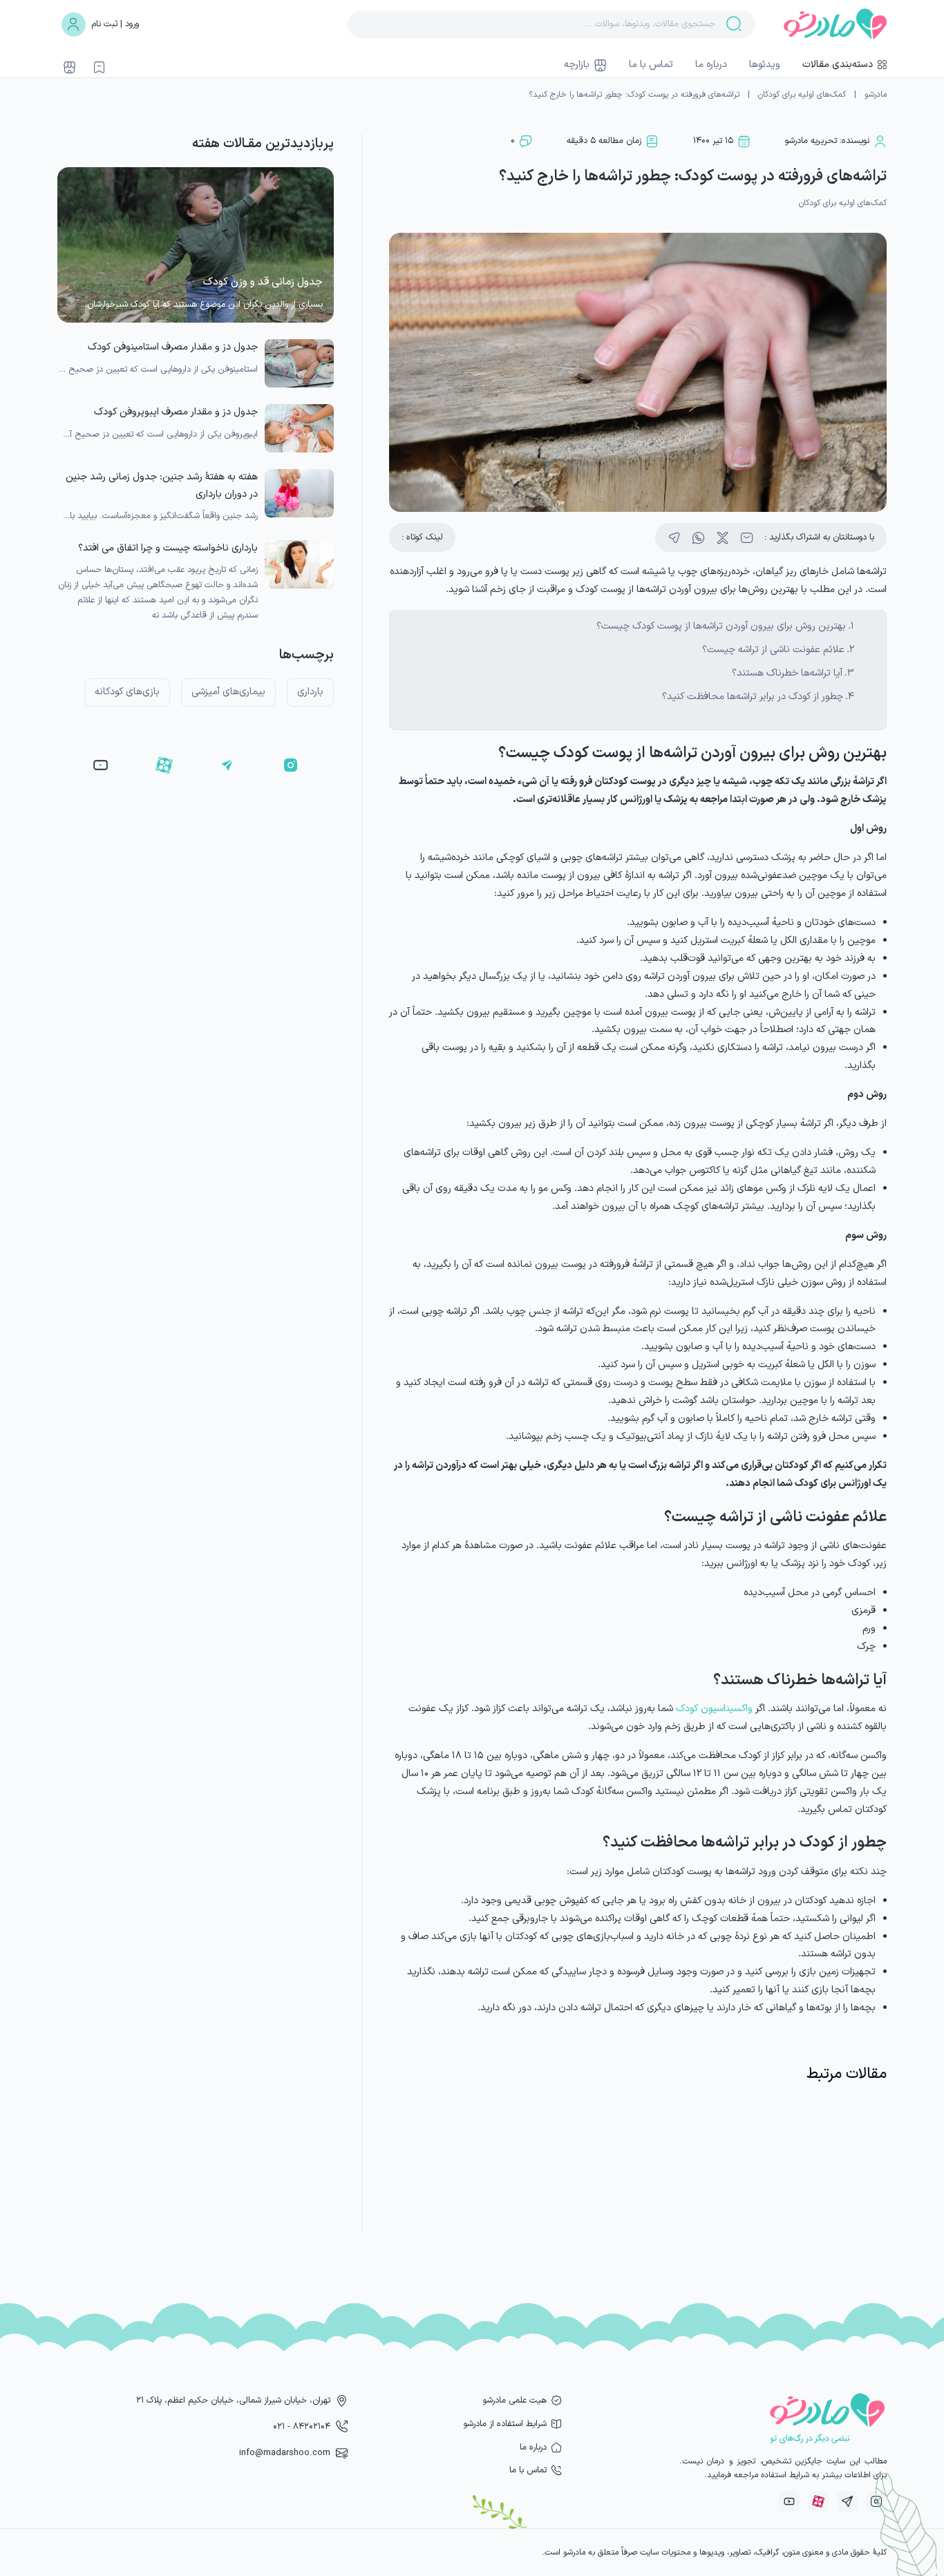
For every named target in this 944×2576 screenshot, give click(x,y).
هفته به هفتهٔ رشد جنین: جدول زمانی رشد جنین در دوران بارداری (162, 485)
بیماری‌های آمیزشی (228, 692)
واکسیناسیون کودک (714, 1709)
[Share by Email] (747, 538)
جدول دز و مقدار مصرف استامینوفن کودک (173, 347)
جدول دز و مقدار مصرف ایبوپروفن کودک (176, 412)
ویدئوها (765, 65)
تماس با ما (651, 65)
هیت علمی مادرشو (515, 2400)
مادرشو (876, 95)
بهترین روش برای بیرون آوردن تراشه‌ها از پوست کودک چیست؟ (721, 626)
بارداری (310, 692)
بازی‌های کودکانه (127, 692)
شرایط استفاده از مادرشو (505, 2424)
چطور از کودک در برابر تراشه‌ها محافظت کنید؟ (753, 697)
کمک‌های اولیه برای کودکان (802, 95)
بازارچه (577, 65)
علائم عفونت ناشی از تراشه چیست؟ (773, 650)
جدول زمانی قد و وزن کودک (263, 282)
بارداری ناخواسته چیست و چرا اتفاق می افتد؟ (168, 548)
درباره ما (711, 65)
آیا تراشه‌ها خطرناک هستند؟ (787, 673)
